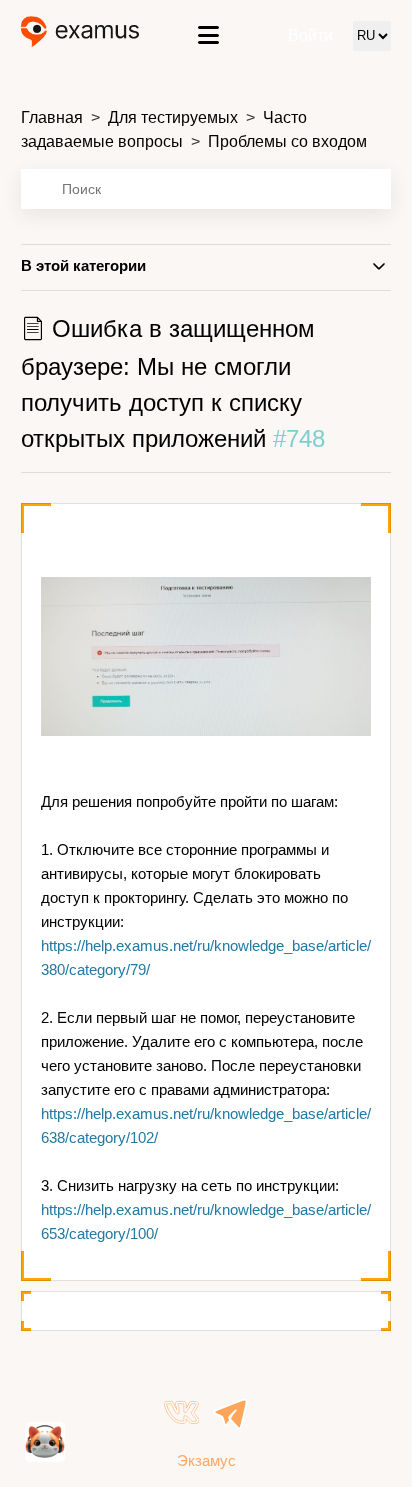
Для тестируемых (173, 117)
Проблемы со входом (287, 141)
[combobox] (206, 189)
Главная (52, 117)
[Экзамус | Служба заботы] (80, 35)
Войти (310, 35)
